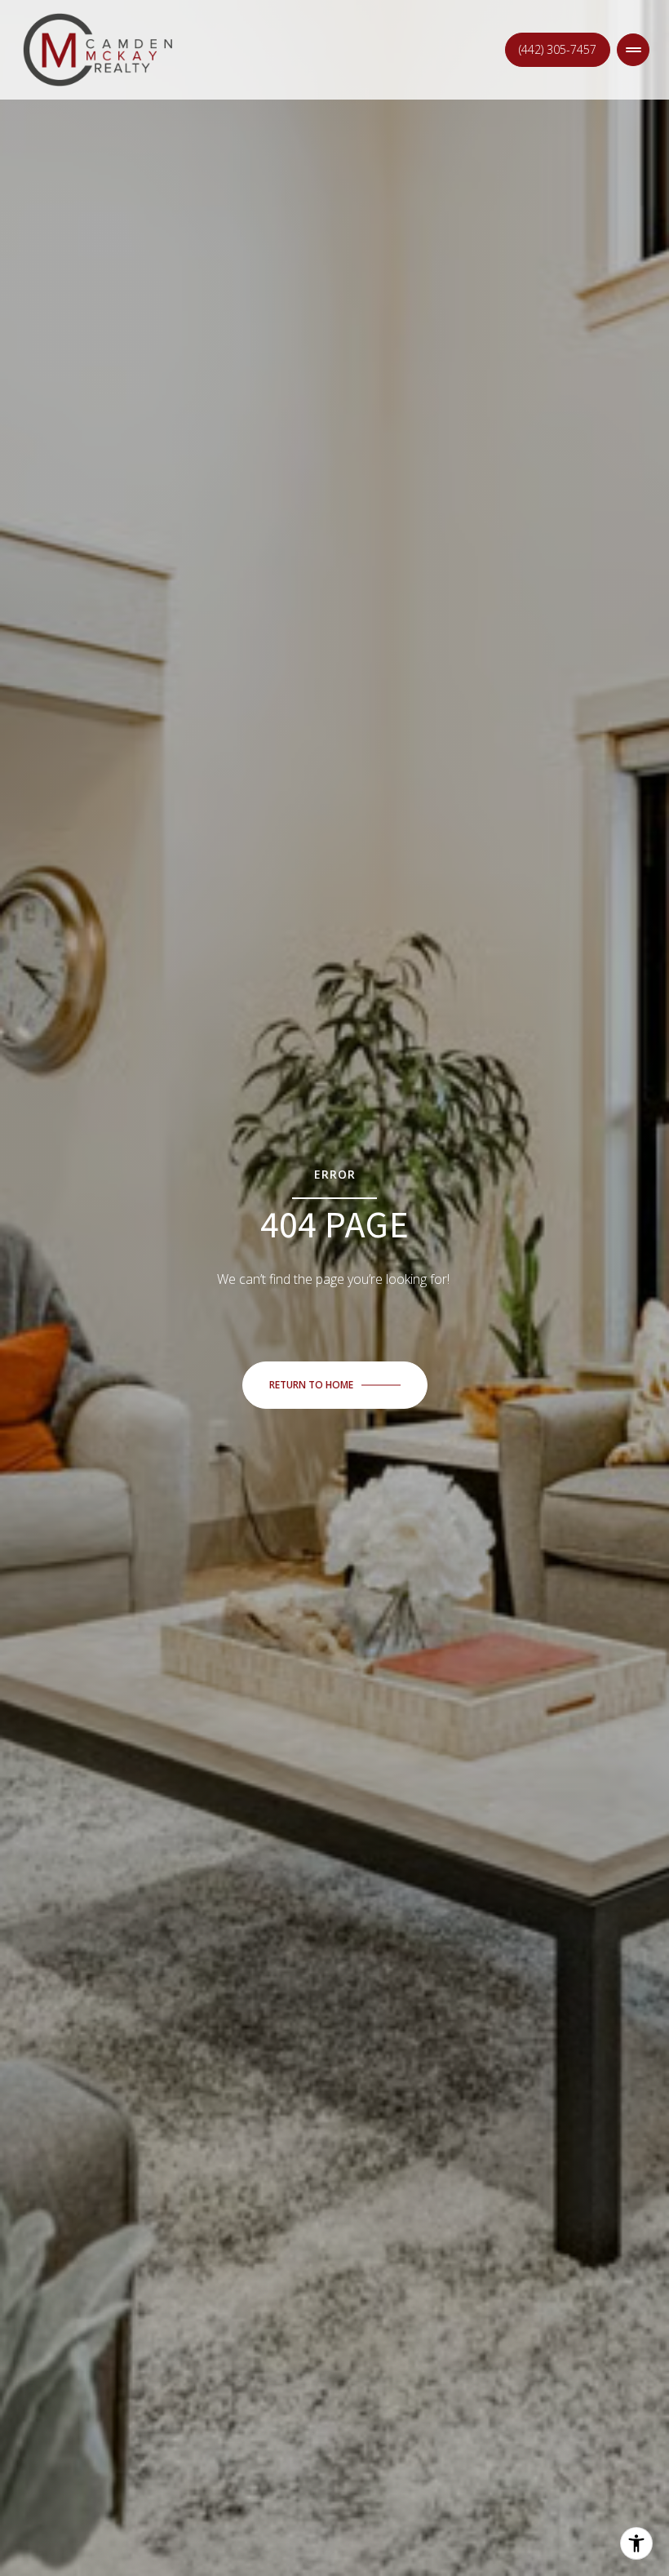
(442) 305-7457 (558, 49)
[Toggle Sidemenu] (633, 50)
